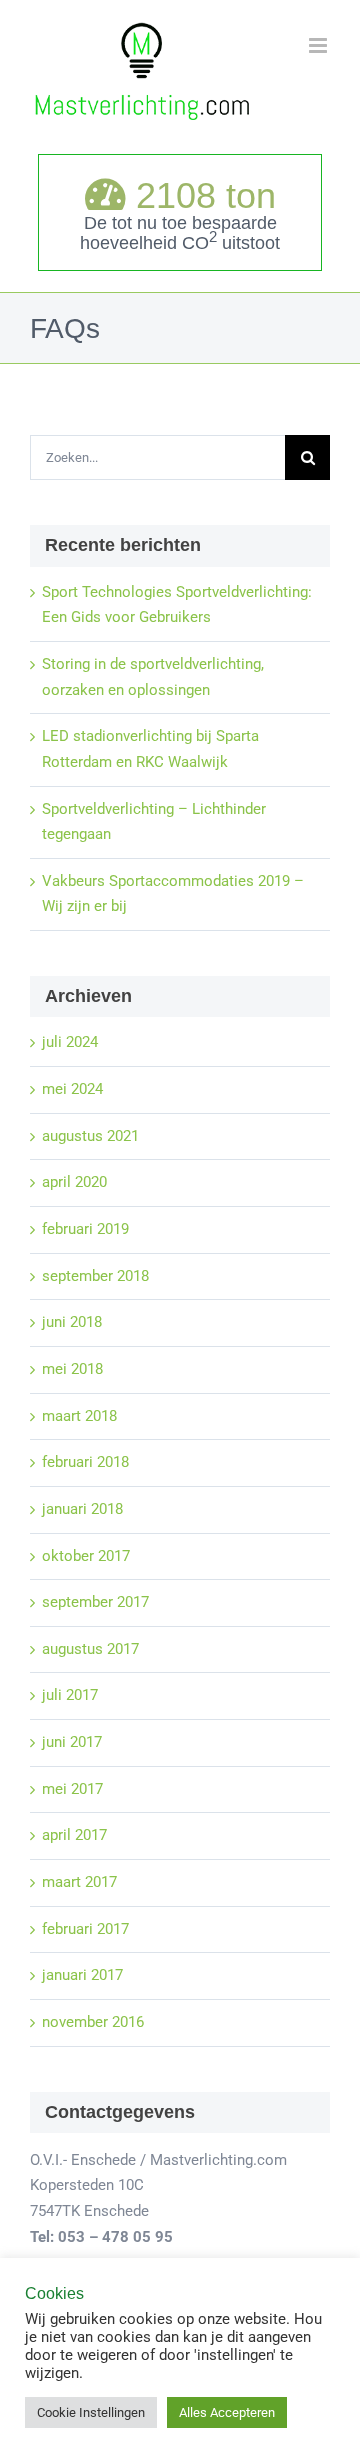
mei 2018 (72, 1369)
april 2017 (74, 1835)
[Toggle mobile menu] (319, 45)
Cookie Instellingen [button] (91, 2412)
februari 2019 (85, 1229)
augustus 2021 (90, 1136)
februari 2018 (85, 1462)
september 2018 (95, 1276)
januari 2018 (82, 1509)
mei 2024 (72, 1089)
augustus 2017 (90, 1649)
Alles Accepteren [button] (227, 2412)
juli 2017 (70, 1695)
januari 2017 (82, 1975)
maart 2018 (79, 1416)
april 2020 (74, 1182)
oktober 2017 (86, 1556)
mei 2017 (72, 1789)
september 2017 (95, 1602)
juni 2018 (72, 1322)
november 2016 (93, 2022)
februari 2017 (85, 1929)
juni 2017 (72, 1742)
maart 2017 (79, 1882)
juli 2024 (70, 1042)
